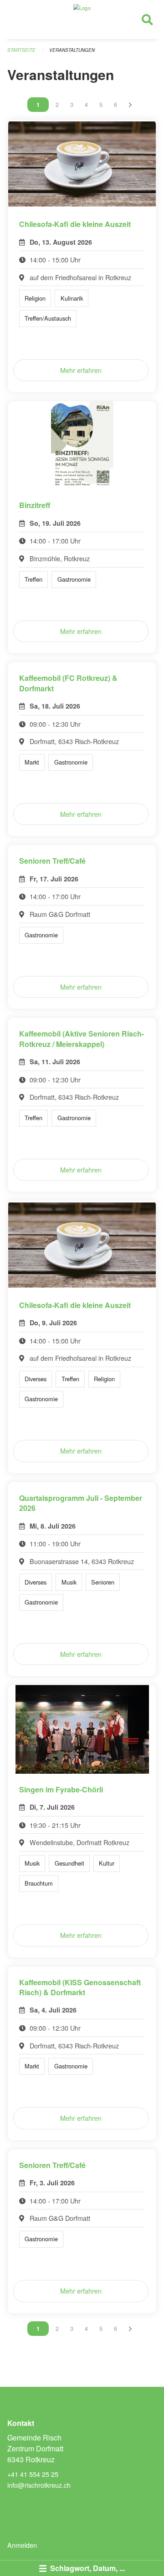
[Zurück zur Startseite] (82, 20)
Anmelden (22, 2545)
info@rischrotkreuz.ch (39, 2485)
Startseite (21, 50)
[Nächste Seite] (130, 105)
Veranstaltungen (72, 50)
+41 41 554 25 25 (33, 2474)
